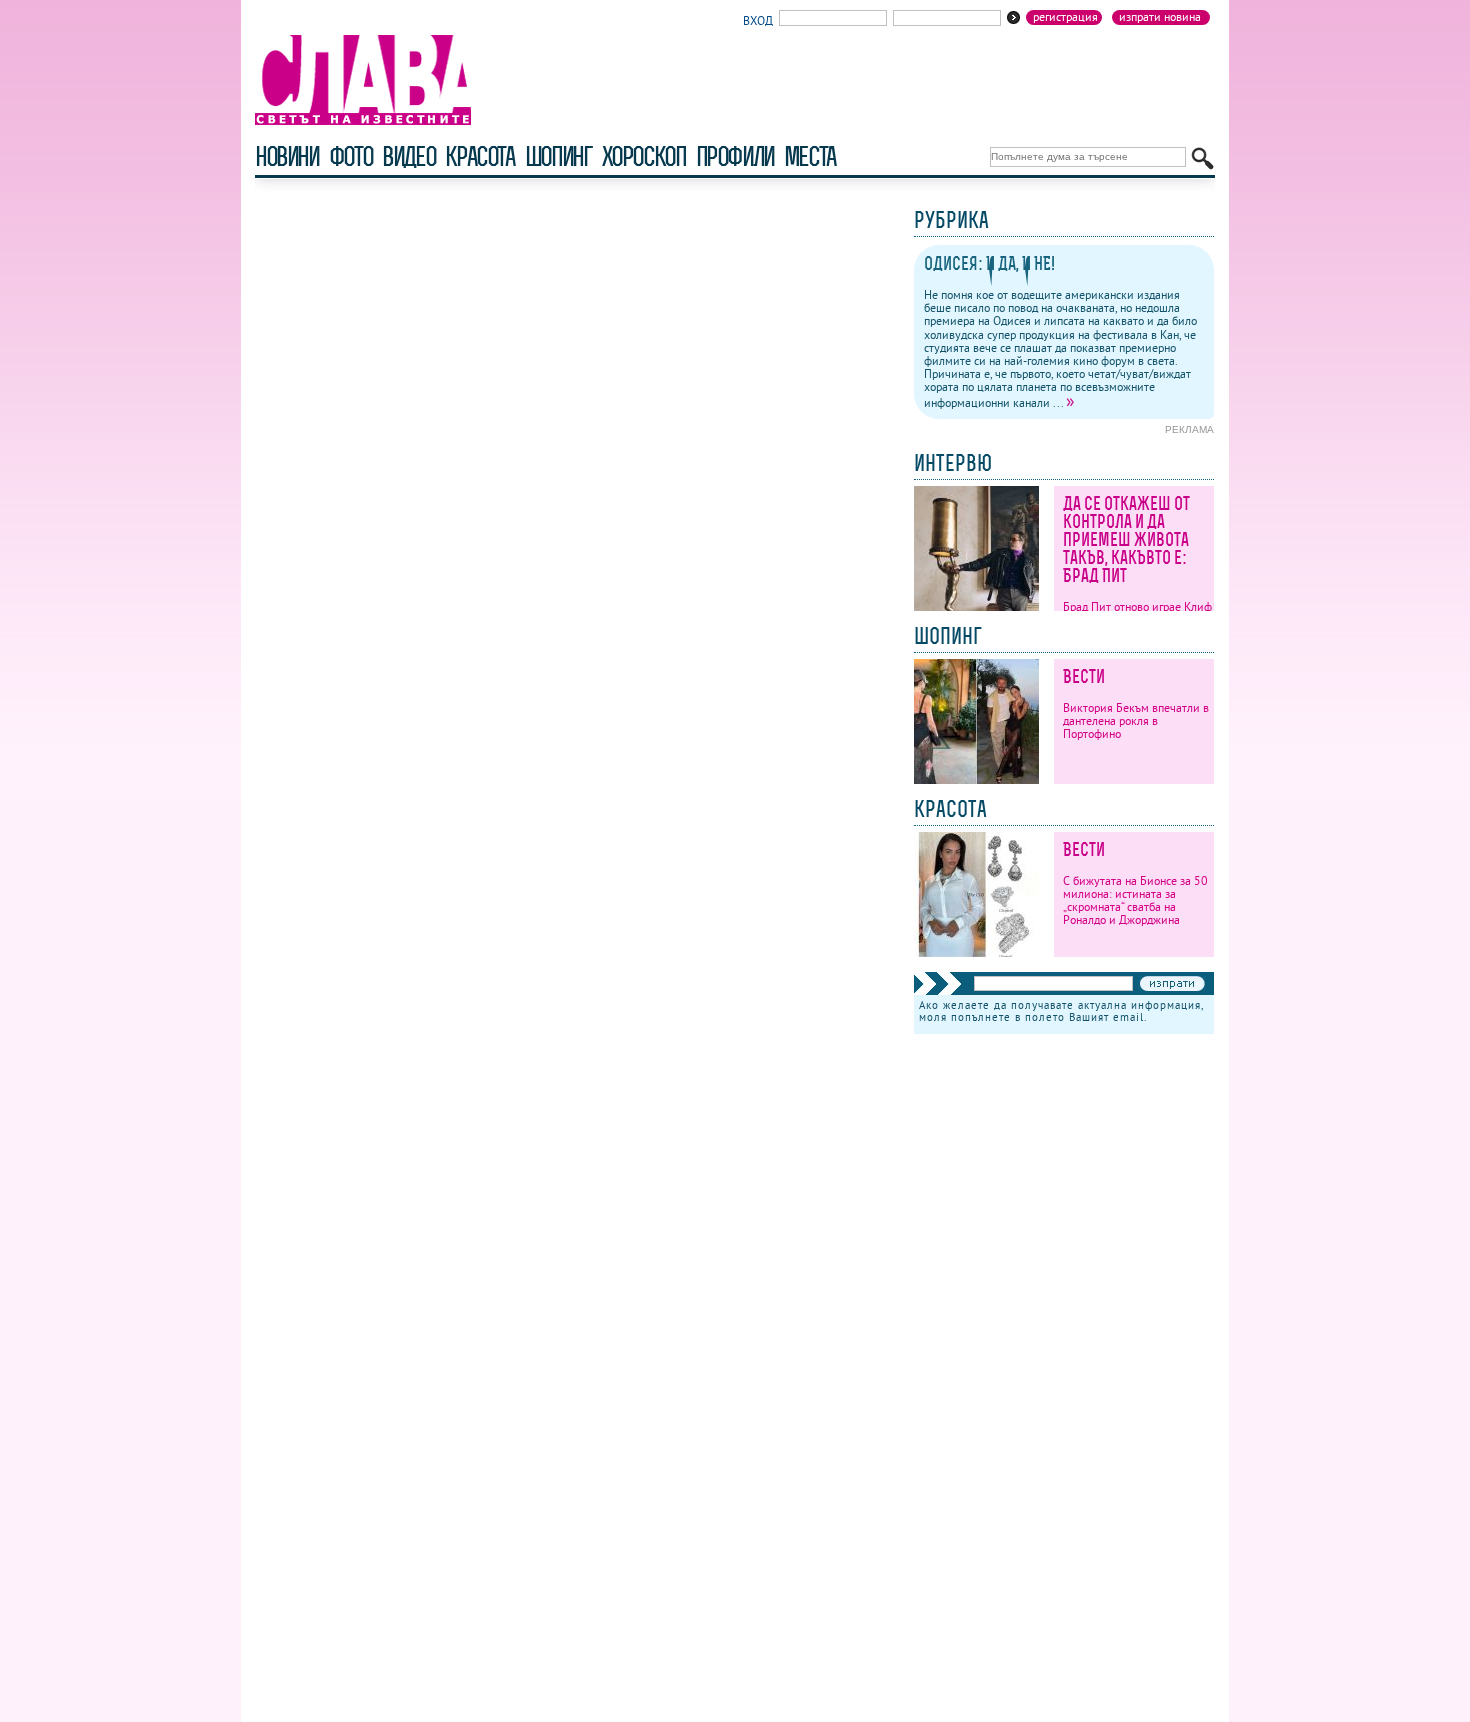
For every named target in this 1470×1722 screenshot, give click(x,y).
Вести (1084, 676)
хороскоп (644, 156)
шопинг (558, 156)
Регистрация (1065, 17)
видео (408, 156)
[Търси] (1202, 158)
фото (351, 156)
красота (479, 156)
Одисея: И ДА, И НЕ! (989, 263)
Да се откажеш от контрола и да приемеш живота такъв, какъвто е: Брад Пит (1126, 539)
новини (287, 156)
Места (810, 156)
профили (735, 156)
